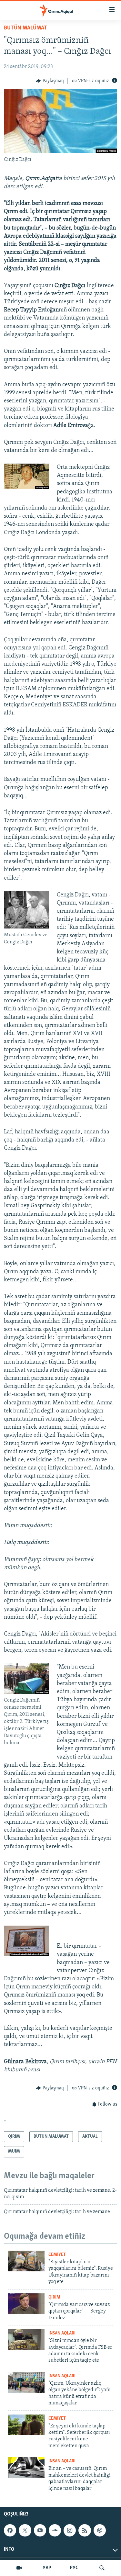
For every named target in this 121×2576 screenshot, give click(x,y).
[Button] (50, 81)
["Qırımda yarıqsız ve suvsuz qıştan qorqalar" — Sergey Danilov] (26, 2304)
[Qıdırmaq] (102, 2568)
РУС (74, 2568)
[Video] (19, 2568)
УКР (47, 2568)
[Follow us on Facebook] (10, 2530)
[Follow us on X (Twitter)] (25, 2530)
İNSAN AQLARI (62, 2333)
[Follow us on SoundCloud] (55, 2530)
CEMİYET (57, 2255)
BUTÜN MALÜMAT (25, 28)
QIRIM (54, 2297)
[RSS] (85, 2530)
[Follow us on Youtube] (40, 2530)
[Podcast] (100, 2530)
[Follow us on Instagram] (70, 2530)
